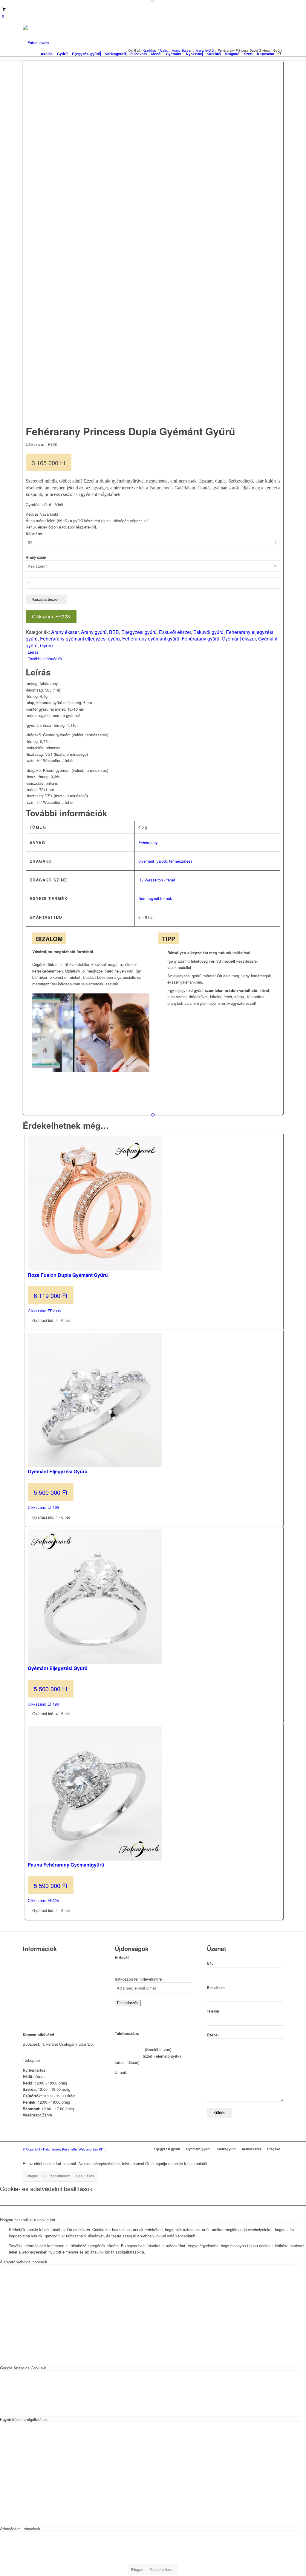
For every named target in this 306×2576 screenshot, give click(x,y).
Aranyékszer (251, 2149)
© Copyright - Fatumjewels (42, 2149)
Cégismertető (34, 1958)
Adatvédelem (34, 1996)
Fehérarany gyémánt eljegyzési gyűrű (80, 639)
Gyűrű (46, 645)
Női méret (34, 534)
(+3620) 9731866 (129, 2049)
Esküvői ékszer (175, 632)
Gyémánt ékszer (239, 639)
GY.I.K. (29, 1981)
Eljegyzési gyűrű (139, 632)
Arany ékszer (65, 632)
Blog (27, 1989)
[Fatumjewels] (36, 43)
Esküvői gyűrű (208, 632)
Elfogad (32, 2176)
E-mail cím (216, 1988)
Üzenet (213, 2035)
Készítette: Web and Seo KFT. (84, 2149)
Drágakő (274, 2149)
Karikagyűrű (226, 2149)
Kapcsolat (31, 1966)
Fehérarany (148, 842)
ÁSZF (28, 2004)
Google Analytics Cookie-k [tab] (23, 2368)
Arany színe (36, 557)
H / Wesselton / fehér (157, 880)
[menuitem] (47, 52)
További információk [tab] (45, 659)
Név (210, 1964)
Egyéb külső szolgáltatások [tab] (24, 2419)
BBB (114, 632)
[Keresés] (280, 52)
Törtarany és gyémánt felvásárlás (52, 1973)
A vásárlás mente (38, 2012)
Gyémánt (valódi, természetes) (165, 861)
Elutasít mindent (57, 2176)
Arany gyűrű (94, 632)
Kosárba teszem (46, 599)
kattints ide (51, 2060)
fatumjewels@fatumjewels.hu (153, 2072)
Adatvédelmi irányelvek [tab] (20, 2529)
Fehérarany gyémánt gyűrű (151, 639)
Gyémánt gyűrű (198, 2149)
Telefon (213, 2011)
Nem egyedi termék (155, 898)
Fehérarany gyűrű (201, 639)
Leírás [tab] (33, 652)
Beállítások (85, 2176)
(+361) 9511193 (128, 2056)
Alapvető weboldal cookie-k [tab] (24, 2262)
